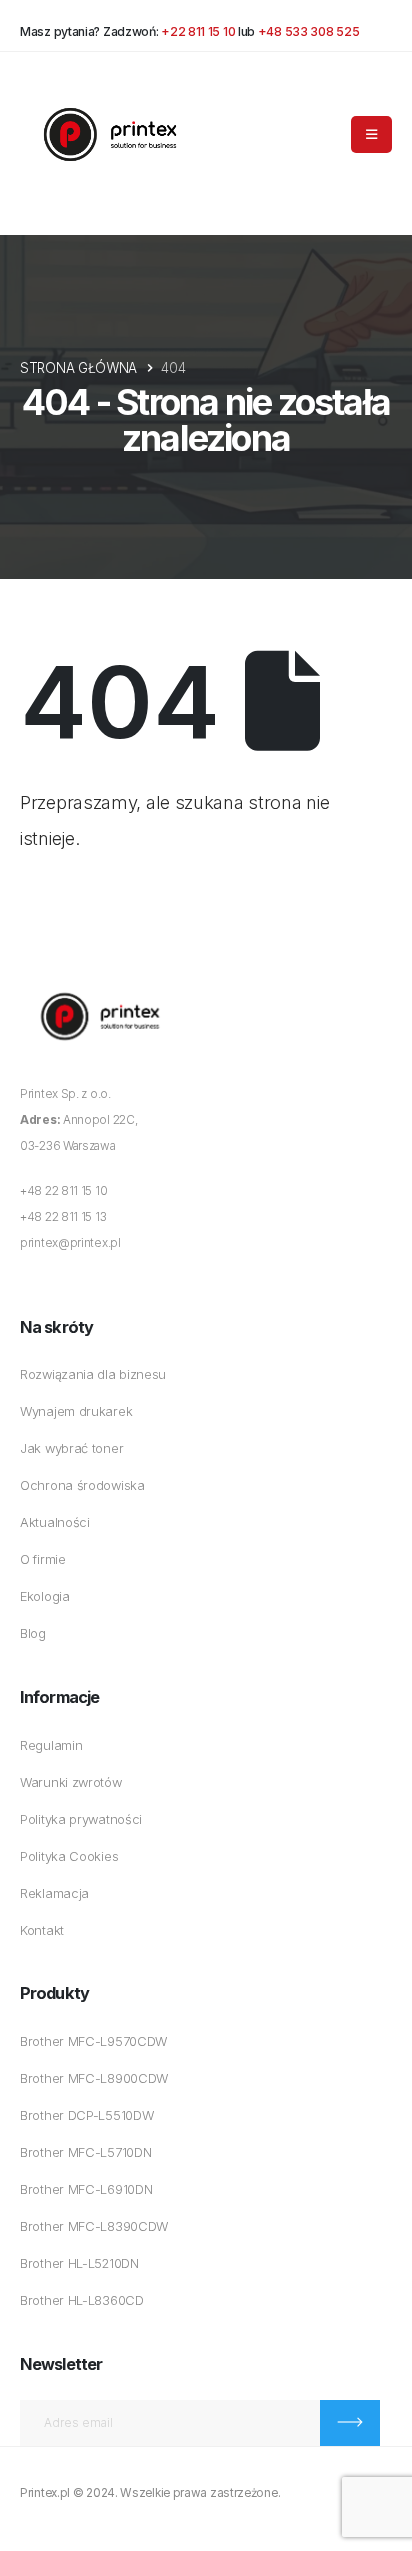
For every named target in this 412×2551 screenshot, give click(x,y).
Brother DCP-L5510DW (86, 2115)
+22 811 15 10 (198, 31)
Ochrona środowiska (82, 1485)
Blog (33, 1633)
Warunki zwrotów (71, 1782)
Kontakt (42, 1930)
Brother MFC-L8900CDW (94, 2078)
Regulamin (51, 1745)
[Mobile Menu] (371, 134)
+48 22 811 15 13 (63, 1217)
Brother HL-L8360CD (82, 2300)
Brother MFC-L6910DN (86, 2189)
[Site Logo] (110, 134)
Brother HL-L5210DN (79, 2263)
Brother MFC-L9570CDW (93, 2041)
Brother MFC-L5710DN (85, 2152)
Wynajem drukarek (76, 1411)
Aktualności (55, 1522)
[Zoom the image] (100, 984)
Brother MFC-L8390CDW (94, 2226)
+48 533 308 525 (309, 31)
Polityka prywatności (81, 1819)
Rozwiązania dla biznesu (93, 1374)
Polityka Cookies (69, 1856)
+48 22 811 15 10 (63, 1191)
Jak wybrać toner (71, 1448)
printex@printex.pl (70, 1243)
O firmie (43, 1559)
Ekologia (45, 1596)
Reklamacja (54, 1893)
